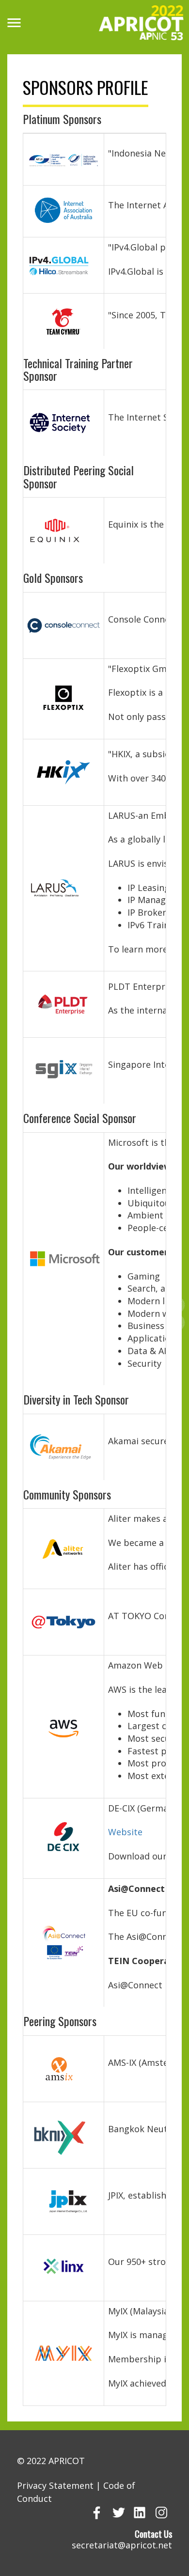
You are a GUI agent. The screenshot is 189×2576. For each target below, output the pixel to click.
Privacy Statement (55, 2485)
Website (125, 1832)
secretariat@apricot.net (122, 2545)
